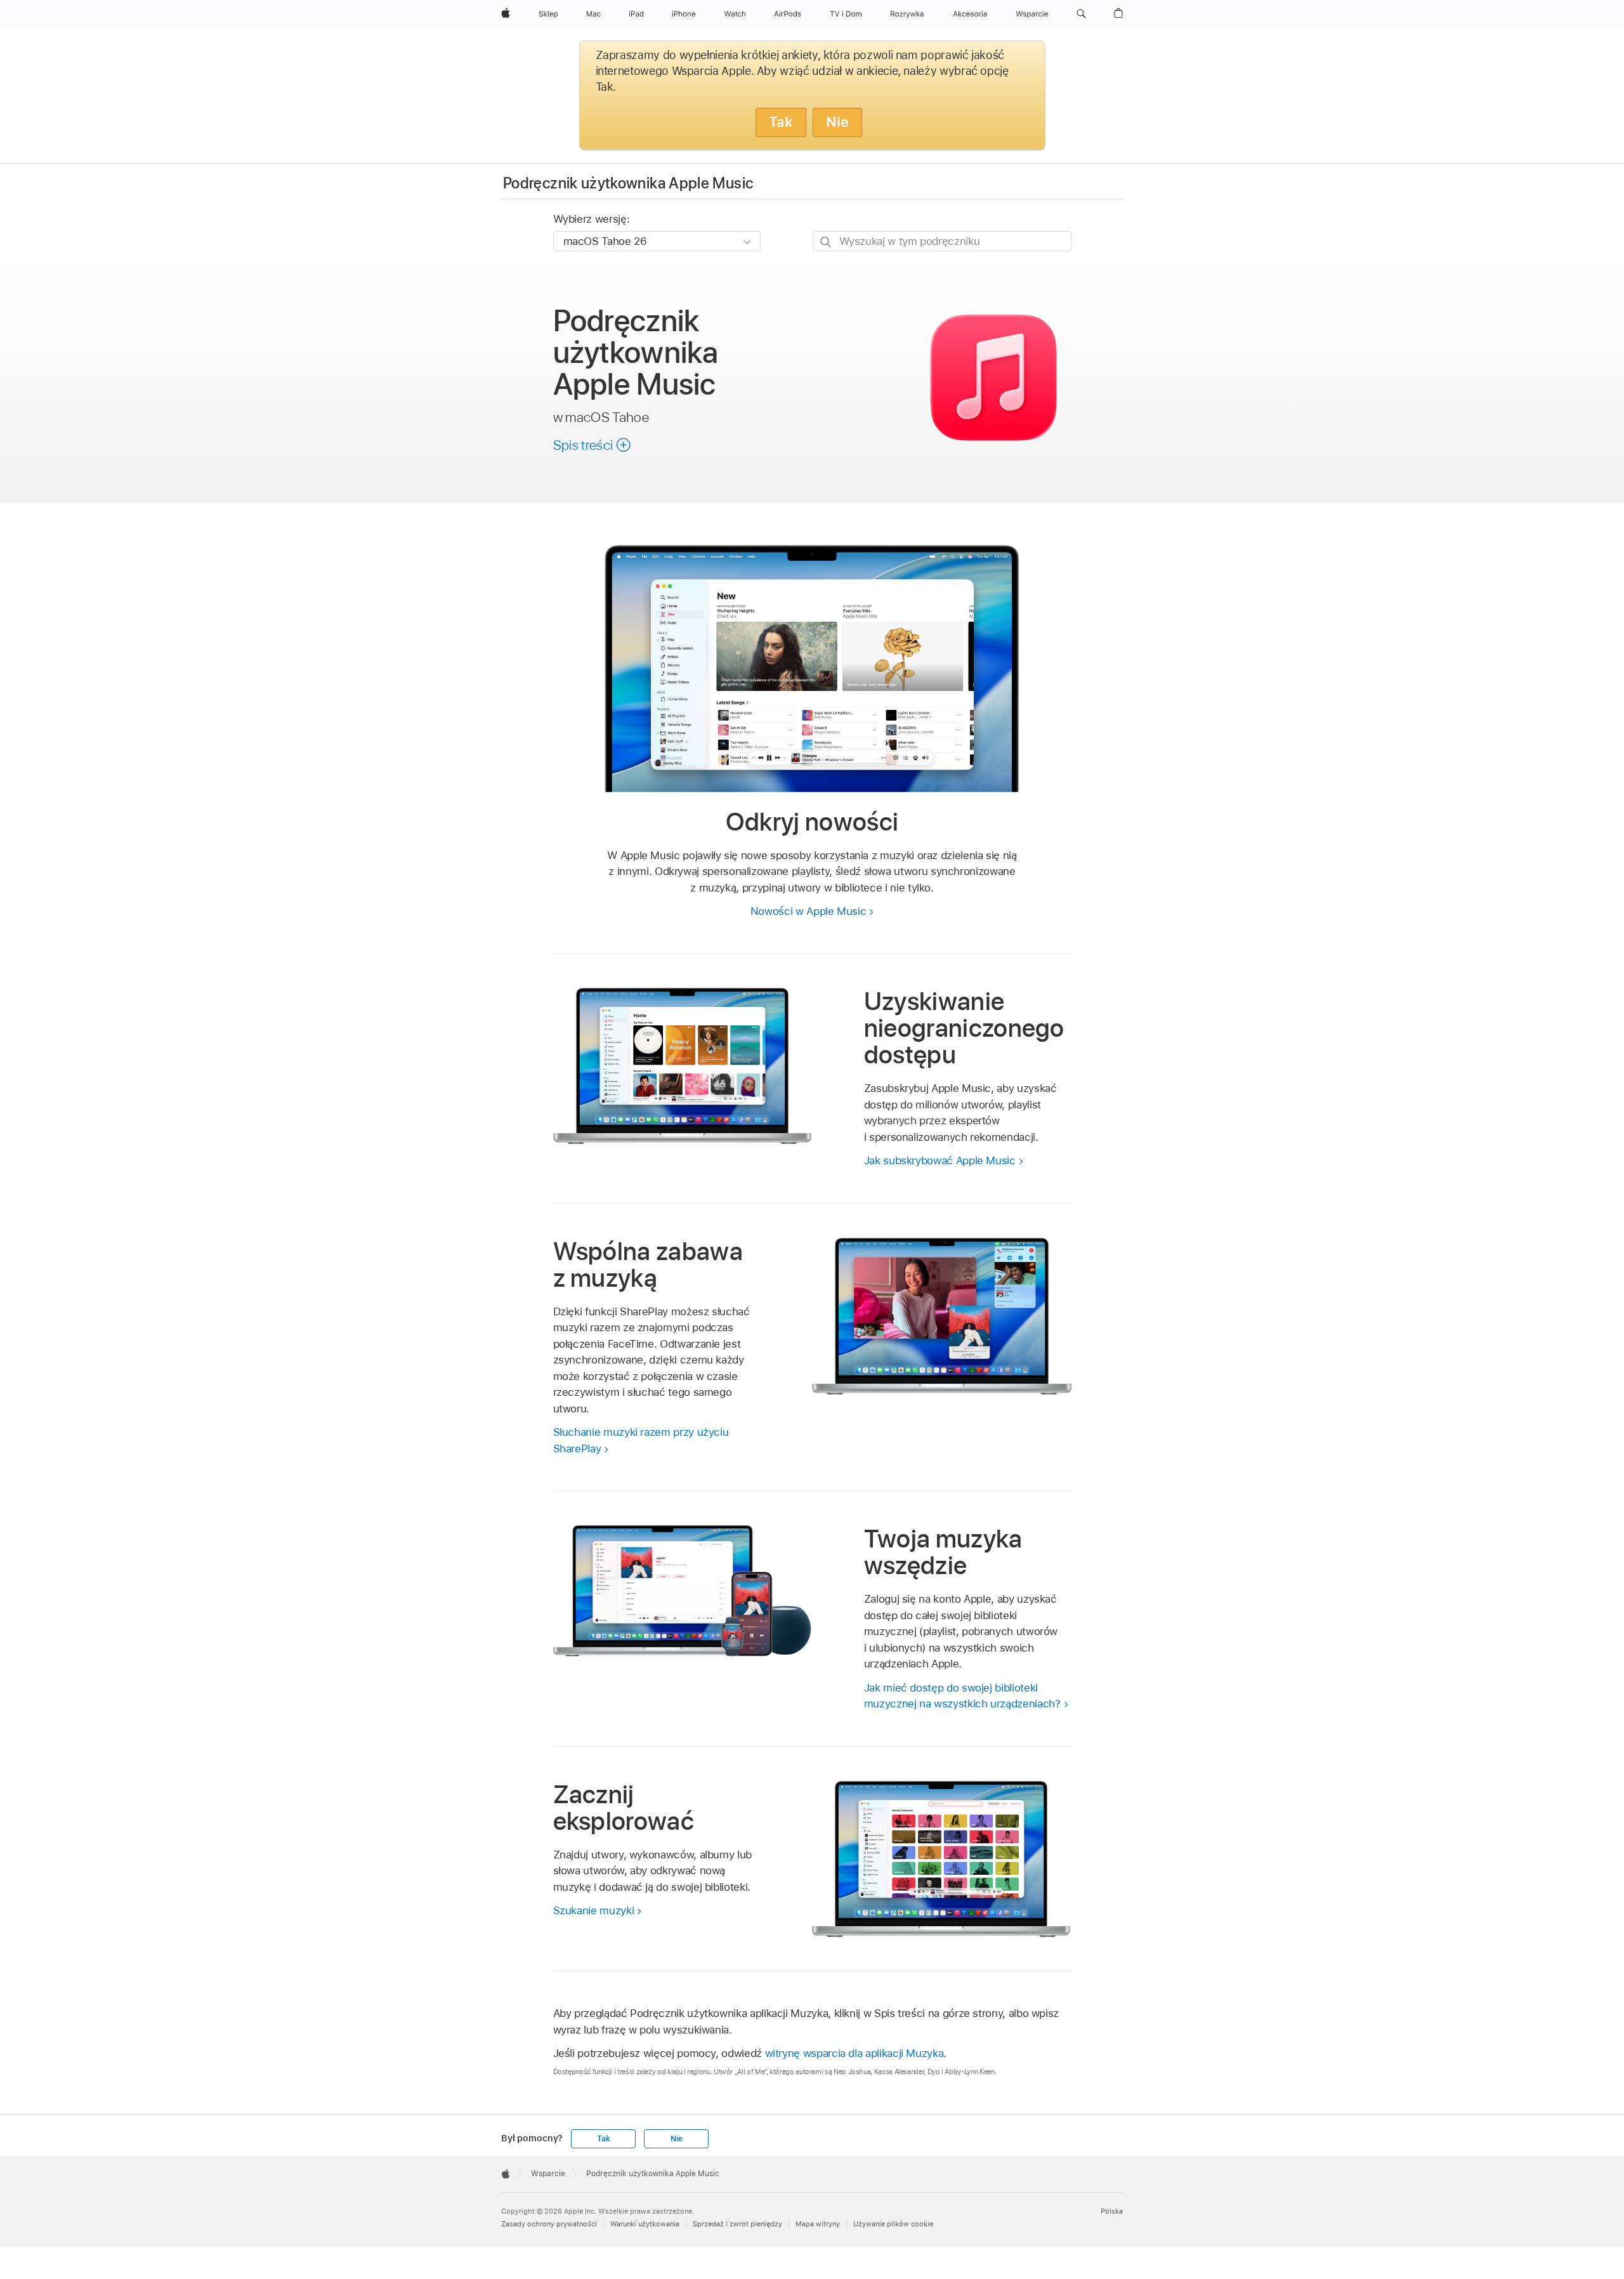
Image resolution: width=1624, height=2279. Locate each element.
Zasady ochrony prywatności (549, 2224)
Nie (837, 122)
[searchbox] (942, 241)
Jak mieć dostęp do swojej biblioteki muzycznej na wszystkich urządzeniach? (962, 1696)
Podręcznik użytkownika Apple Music (628, 183)
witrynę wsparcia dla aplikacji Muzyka (855, 2053)
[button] (1081, 14)
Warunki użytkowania (645, 2224)
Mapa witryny (818, 2224)
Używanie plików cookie (893, 2224)
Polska (1112, 2211)
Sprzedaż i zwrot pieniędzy (737, 2224)
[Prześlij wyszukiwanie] (826, 241)
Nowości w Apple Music (809, 911)
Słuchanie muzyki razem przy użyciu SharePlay (641, 1440)
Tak (781, 122)
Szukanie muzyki (594, 1910)
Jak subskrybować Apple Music (940, 1160)
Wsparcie (548, 2174)
